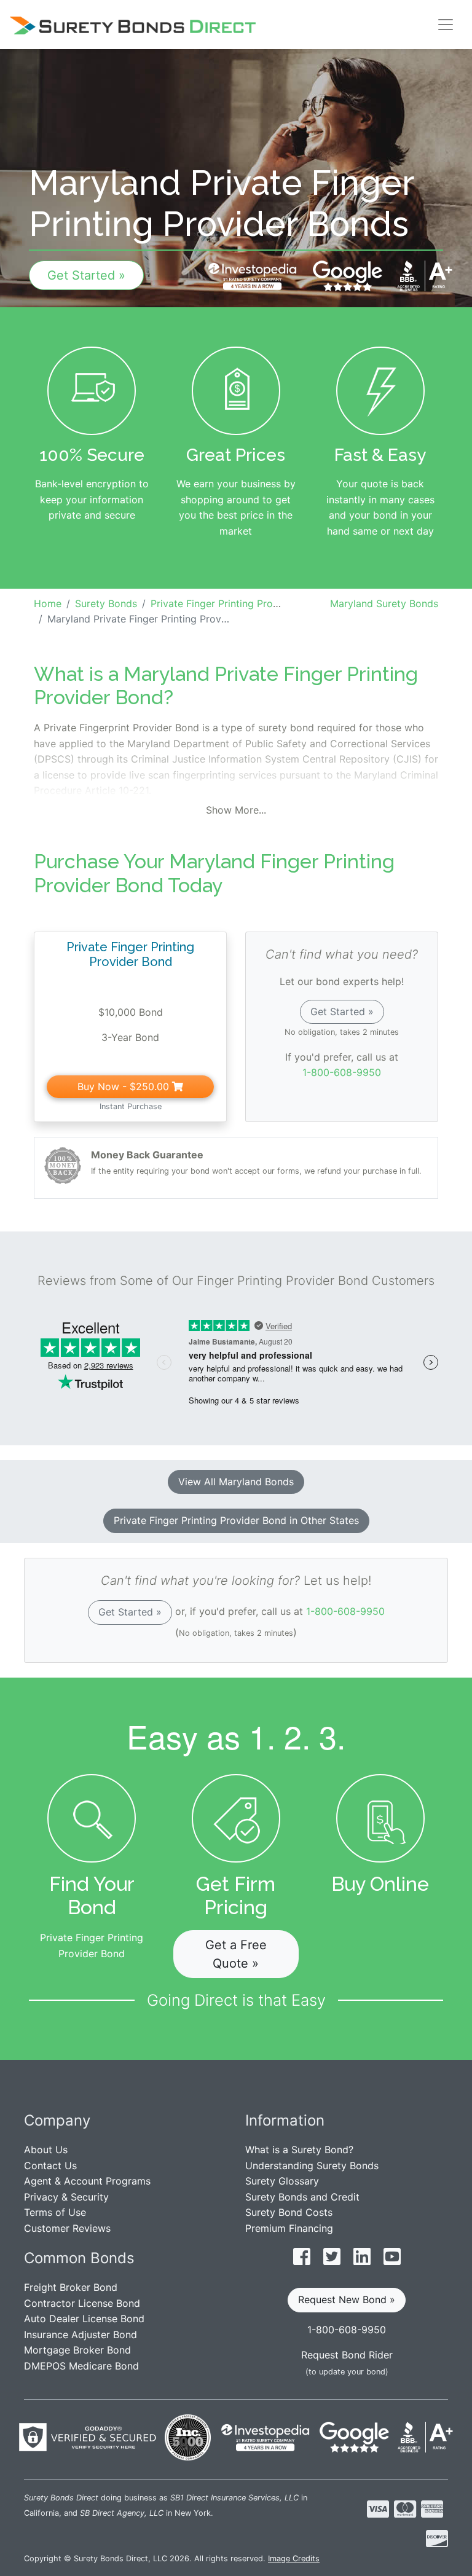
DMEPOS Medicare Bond (81, 2366)
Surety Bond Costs (289, 2212)
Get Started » (86, 275)
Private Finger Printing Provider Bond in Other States (236, 1520)
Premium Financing (289, 2228)
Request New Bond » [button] (347, 2299)
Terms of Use (55, 2212)
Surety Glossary (282, 2181)
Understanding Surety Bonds (312, 2166)
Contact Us (50, 2166)
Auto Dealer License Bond (84, 2319)
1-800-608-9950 (342, 1072)
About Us (46, 2150)
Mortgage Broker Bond (77, 2350)
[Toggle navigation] (446, 25)
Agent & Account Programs (87, 2181)
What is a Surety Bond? (299, 2150)
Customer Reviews (67, 2228)
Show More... (236, 810)
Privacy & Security (66, 2197)
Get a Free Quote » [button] (236, 1954)
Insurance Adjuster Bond (81, 2334)
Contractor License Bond (82, 2303)
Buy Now (123, 1086)
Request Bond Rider (347, 2355)
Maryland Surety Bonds (384, 603)
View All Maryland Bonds (236, 1482)
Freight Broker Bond (71, 2287)
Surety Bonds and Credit (302, 2197)
